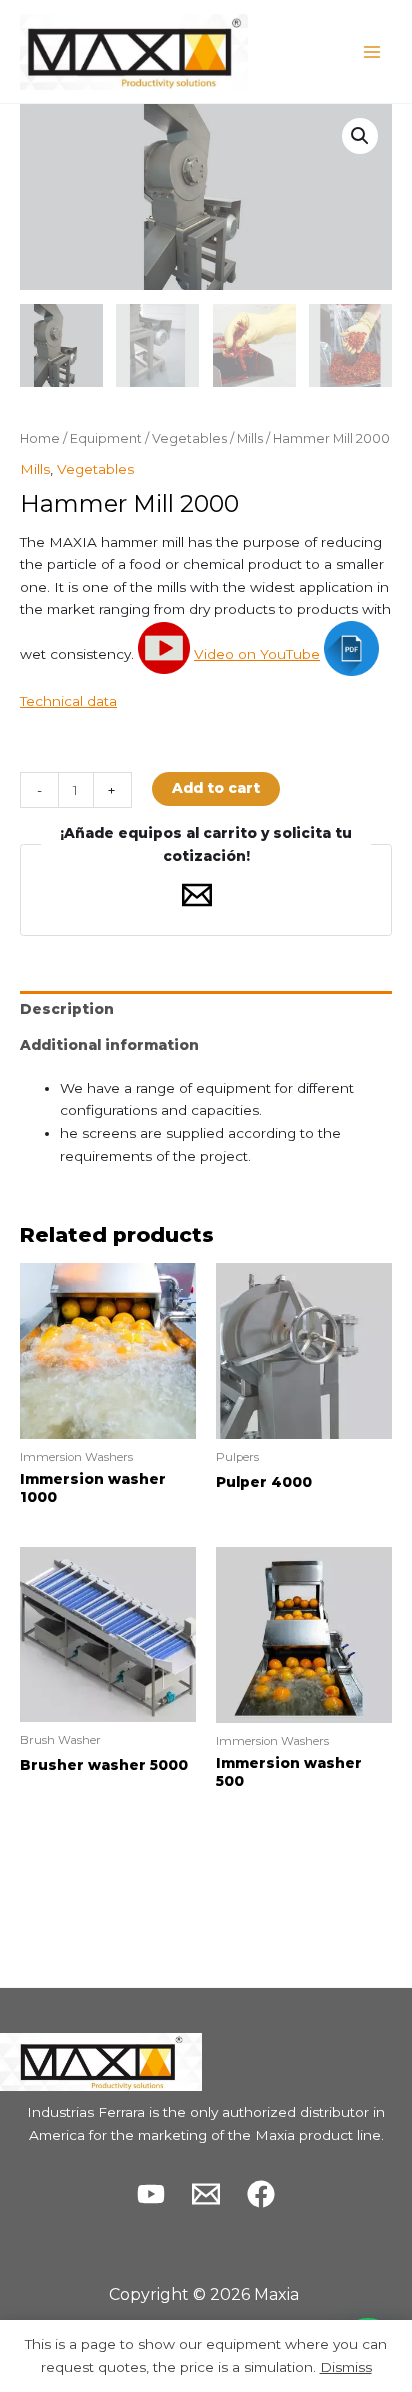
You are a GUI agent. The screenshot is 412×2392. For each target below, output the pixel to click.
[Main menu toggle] (372, 51)
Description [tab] (67, 1009)
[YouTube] (151, 2194)
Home (40, 438)
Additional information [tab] (109, 1045)
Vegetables (189, 438)
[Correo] (206, 2194)
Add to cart (216, 788)
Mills (250, 438)
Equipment (106, 438)
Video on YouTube (257, 654)
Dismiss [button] (346, 2367)
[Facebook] (261, 2194)
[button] (360, 136)
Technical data (68, 701)
